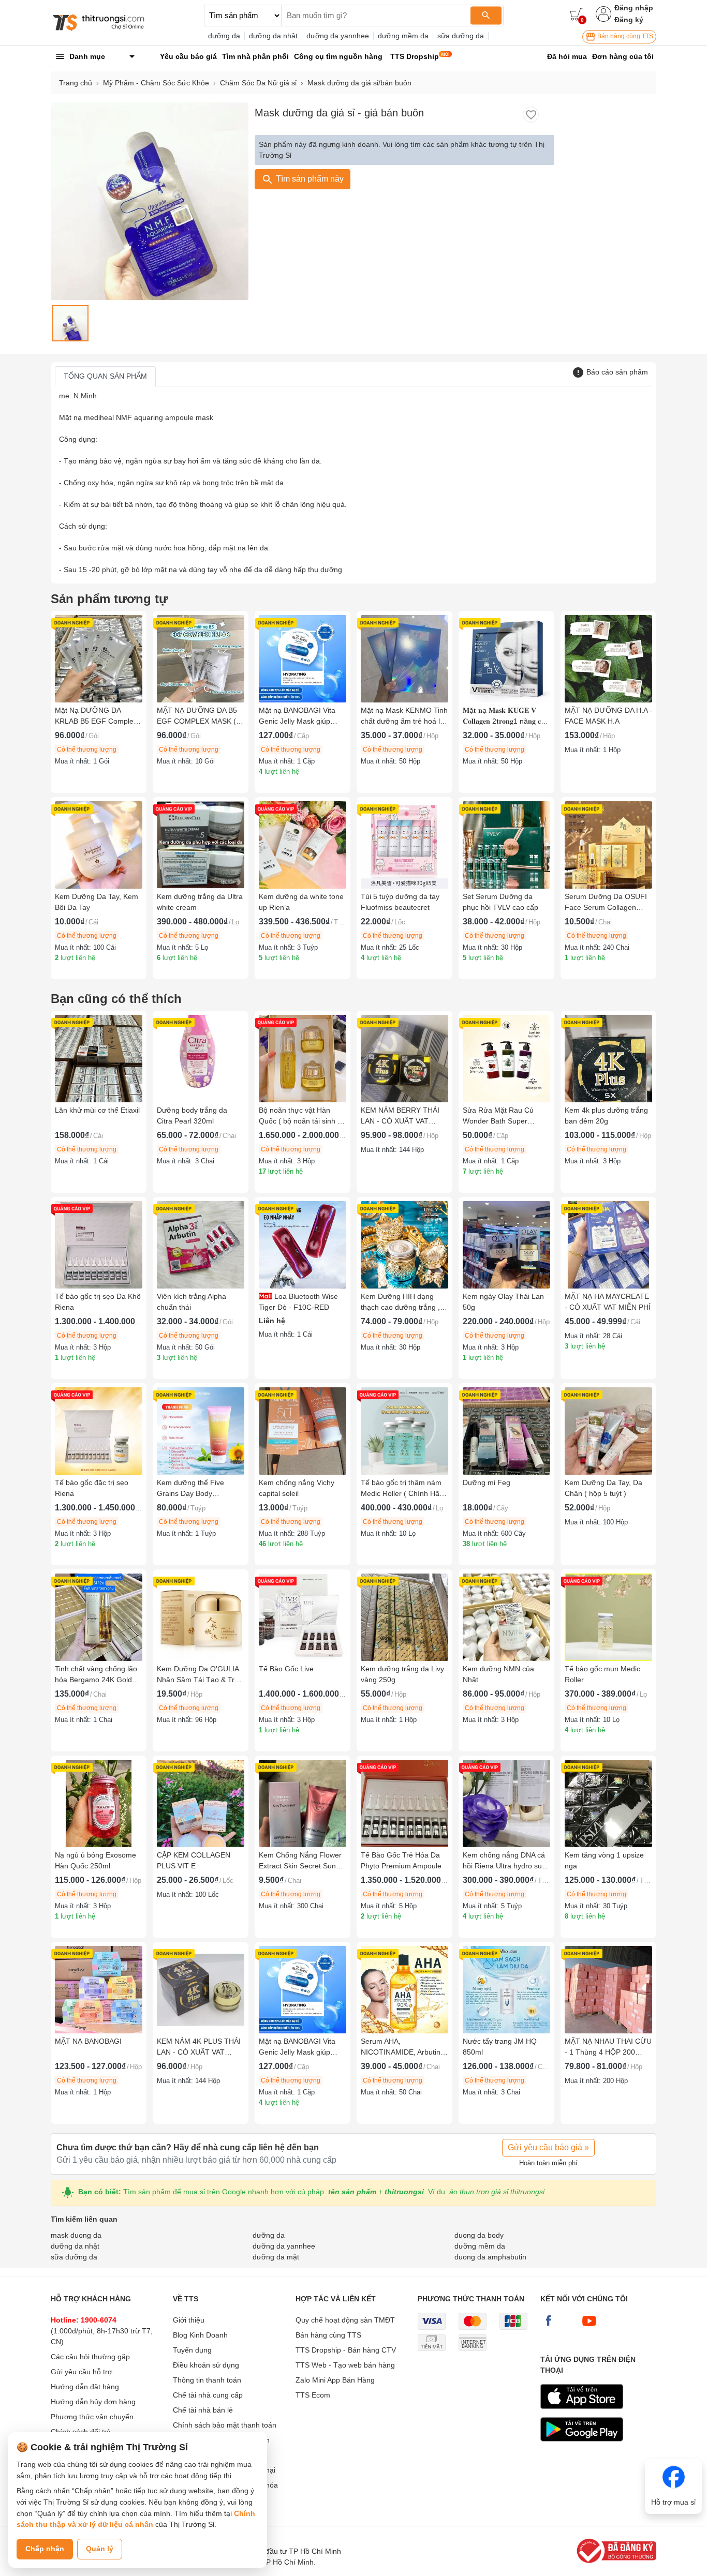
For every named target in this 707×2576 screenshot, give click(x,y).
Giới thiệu (189, 2320)
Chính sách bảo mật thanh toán (225, 2425)
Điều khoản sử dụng (206, 2365)
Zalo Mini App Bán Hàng (335, 2380)
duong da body (479, 2235)
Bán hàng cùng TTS (624, 36)
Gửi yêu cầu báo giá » (548, 2147)
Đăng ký (629, 20)
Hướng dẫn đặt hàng (85, 2387)
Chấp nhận (45, 2549)
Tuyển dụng (192, 2350)
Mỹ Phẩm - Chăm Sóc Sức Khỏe (156, 83)
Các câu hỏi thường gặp (90, 2357)
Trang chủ (76, 83)
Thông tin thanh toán (207, 2380)
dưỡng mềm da (403, 36)
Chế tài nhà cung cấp (208, 2395)
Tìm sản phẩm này (309, 179)
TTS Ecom (313, 2395)
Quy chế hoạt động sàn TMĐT (345, 2320)
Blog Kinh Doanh (200, 2335)
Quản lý (100, 2549)
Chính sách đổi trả (81, 2432)
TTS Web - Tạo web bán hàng (345, 2365)
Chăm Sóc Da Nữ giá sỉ (258, 83)
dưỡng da (224, 36)
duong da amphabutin (490, 2257)
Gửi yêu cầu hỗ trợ (82, 2372)
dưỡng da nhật (273, 36)
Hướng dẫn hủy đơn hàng (93, 2402)
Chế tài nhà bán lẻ (203, 2410)
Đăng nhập (634, 8)
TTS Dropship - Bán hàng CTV (346, 2350)
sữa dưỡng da (461, 36)
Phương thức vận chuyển (92, 2417)
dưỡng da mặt (276, 2257)
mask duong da (76, 2235)
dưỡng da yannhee (338, 36)
